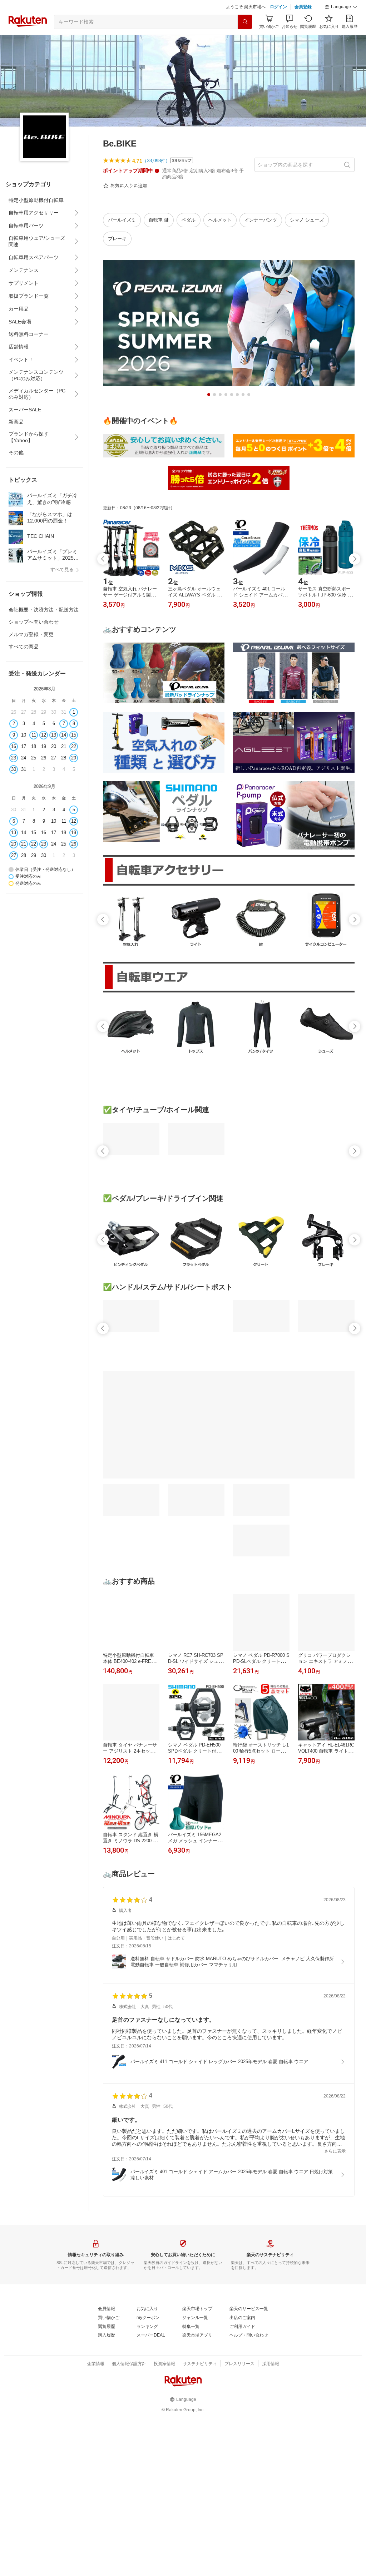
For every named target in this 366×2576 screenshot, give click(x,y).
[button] (341, 7)
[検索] (245, 22)
